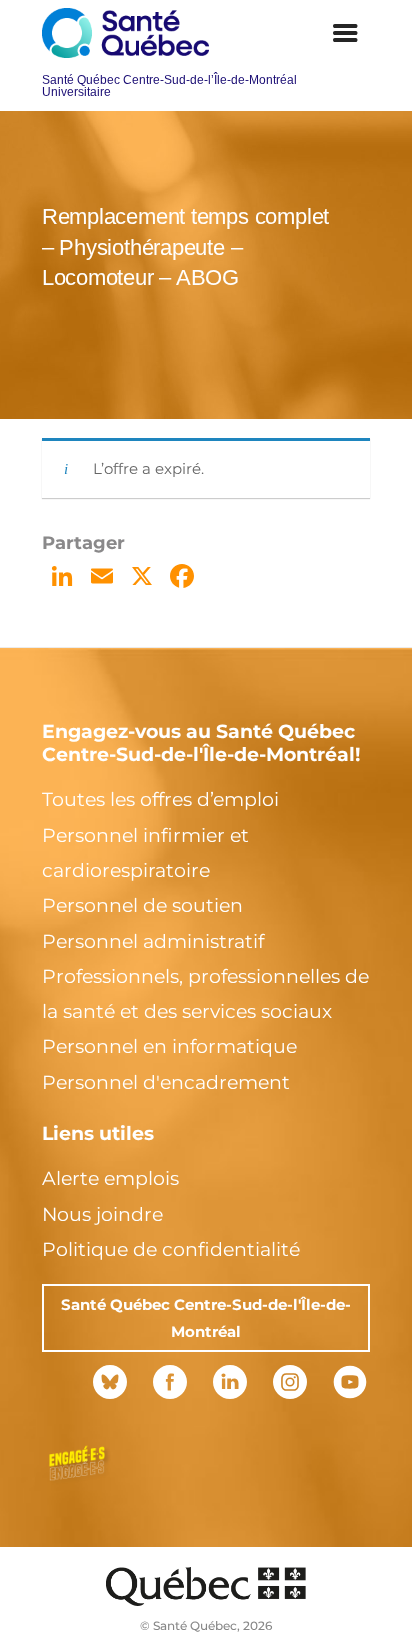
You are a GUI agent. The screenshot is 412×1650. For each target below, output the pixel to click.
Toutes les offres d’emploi (160, 799)
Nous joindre (102, 1214)
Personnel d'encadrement (166, 1082)
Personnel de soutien (142, 905)
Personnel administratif (153, 941)
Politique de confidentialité (171, 1249)
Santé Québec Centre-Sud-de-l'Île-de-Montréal (206, 1318)
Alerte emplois (110, 1178)
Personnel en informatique (169, 1046)
